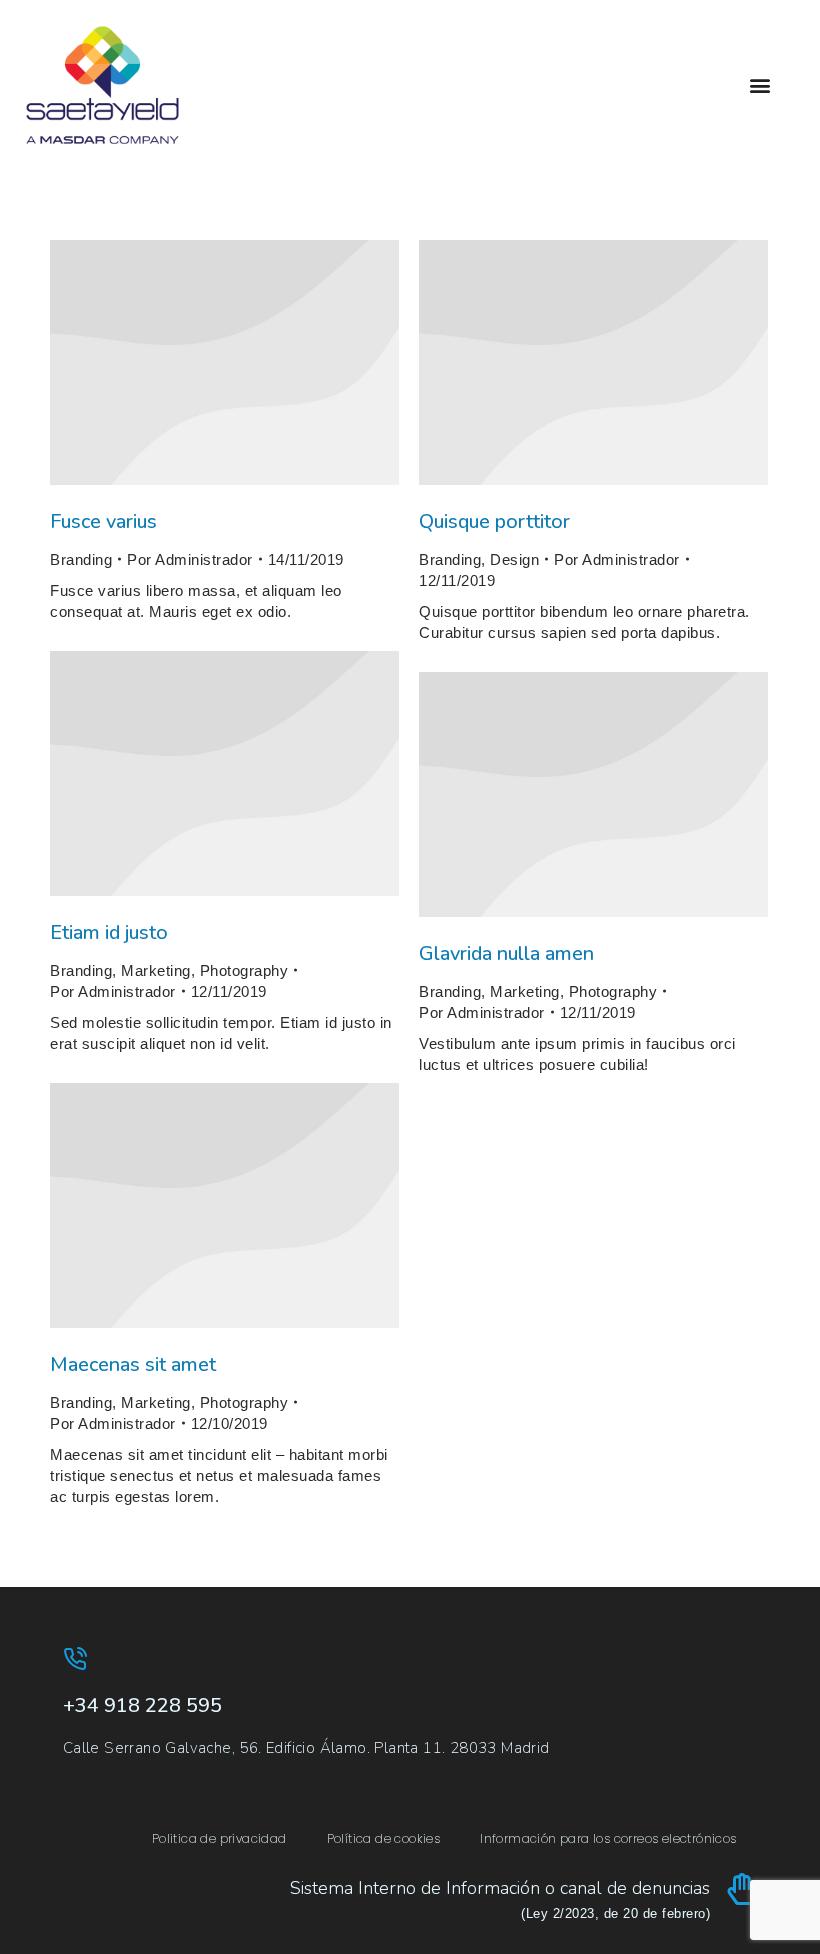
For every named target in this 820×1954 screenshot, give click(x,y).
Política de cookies (384, 1838)
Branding (81, 559)
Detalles (225, 362)
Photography (244, 970)
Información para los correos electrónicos (608, 1838)
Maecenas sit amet (133, 1364)
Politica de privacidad (219, 1838)
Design (514, 559)
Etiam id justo (109, 932)
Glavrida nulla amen (506, 953)
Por (190, 559)
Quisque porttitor (494, 521)
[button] (761, 85)
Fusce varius (103, 521)
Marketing (156, 970)
